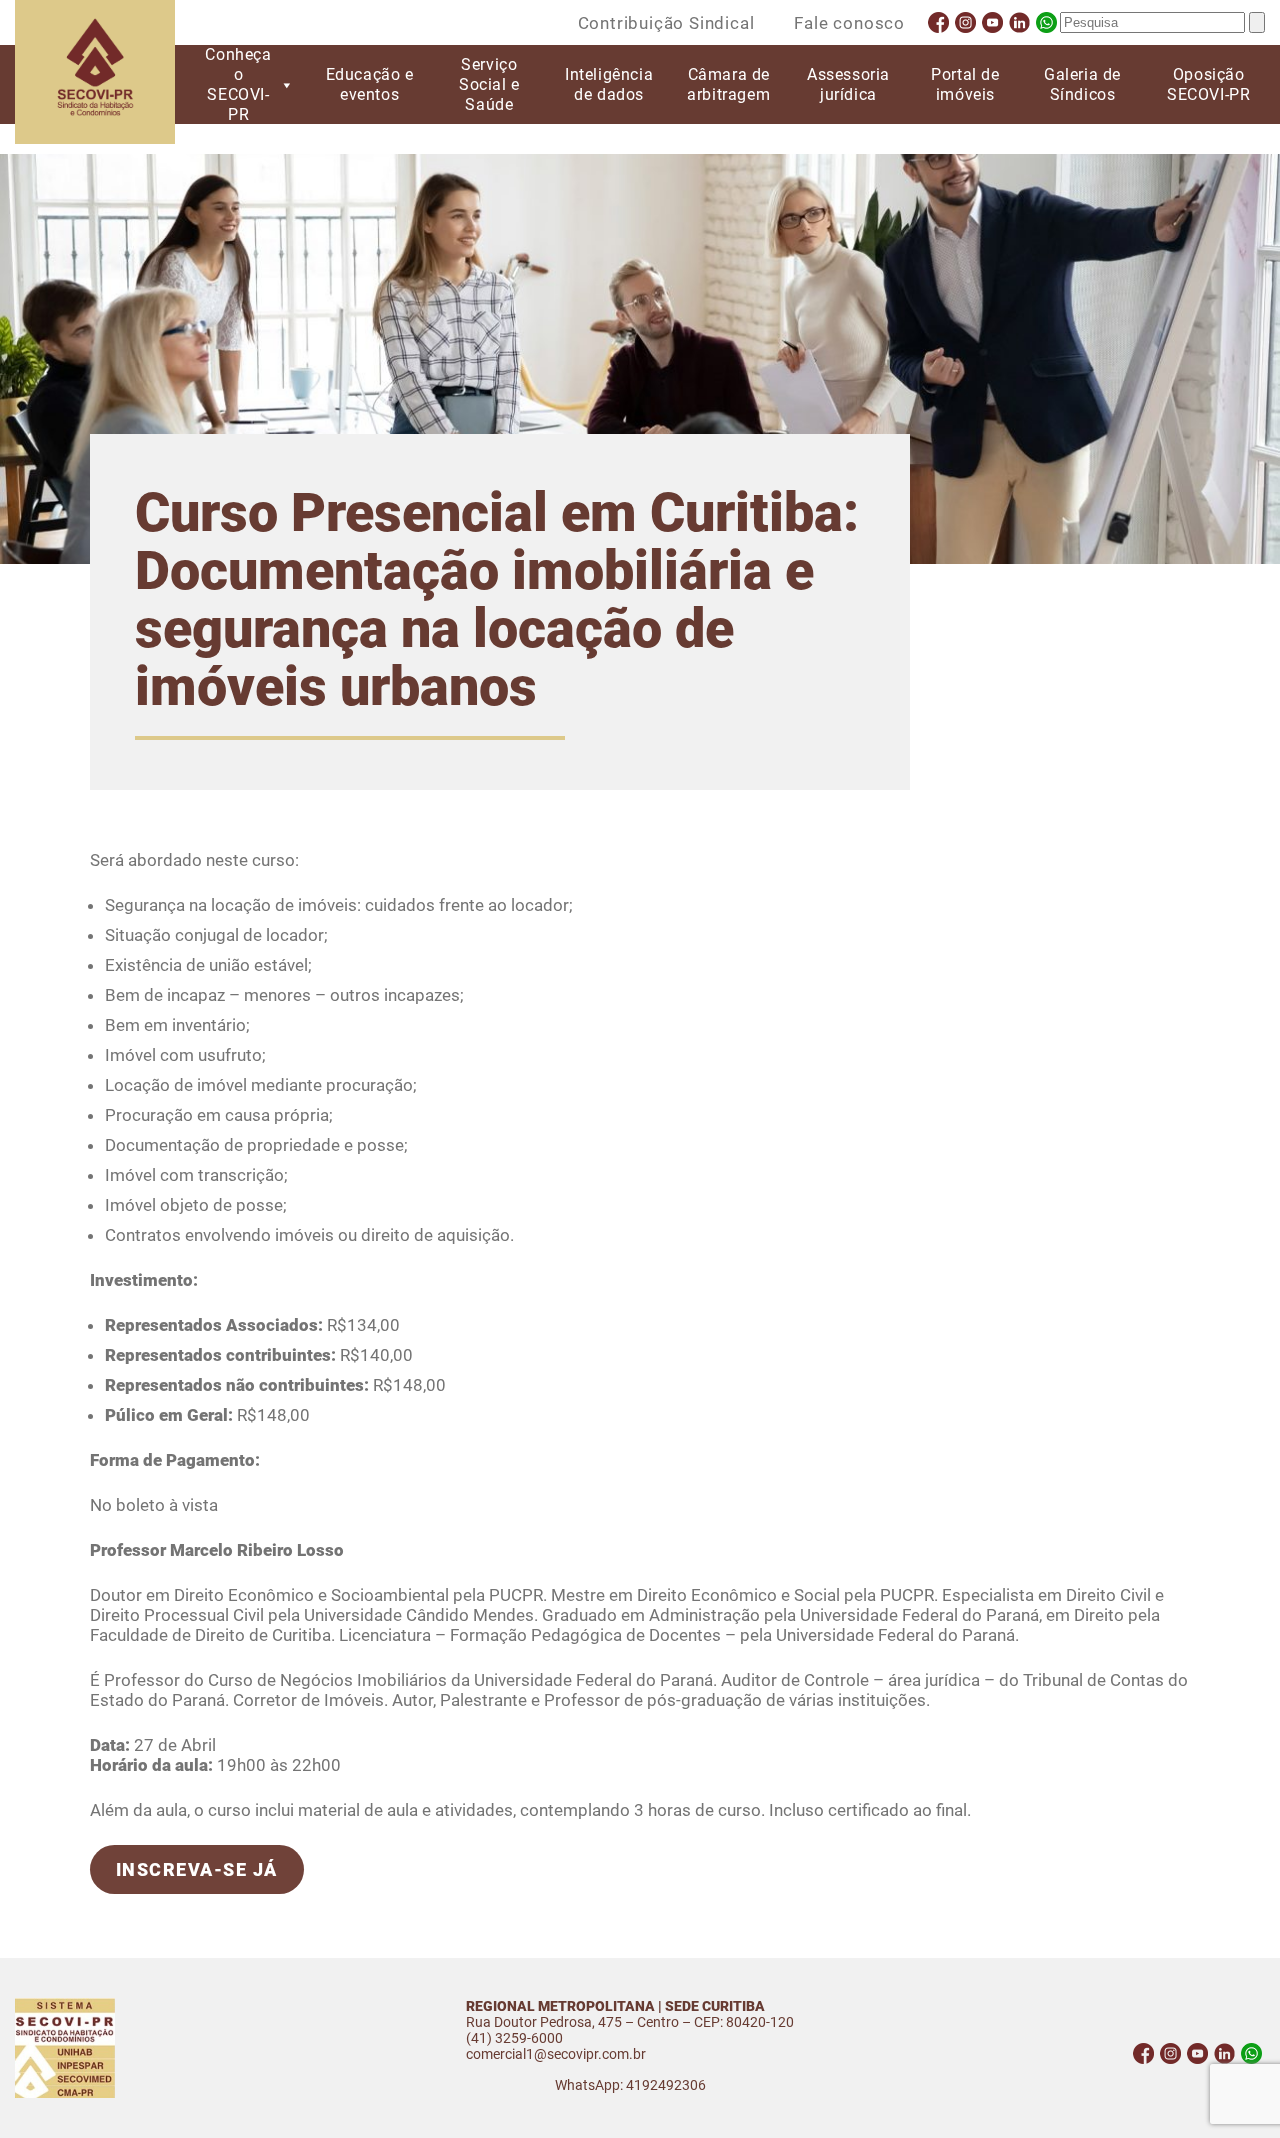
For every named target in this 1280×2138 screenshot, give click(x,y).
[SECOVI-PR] (95, 74)
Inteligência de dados (609, 84)
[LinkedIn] (1019, 22)
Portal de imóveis (965, 84)
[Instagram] (965, 22)
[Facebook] (938, 22)
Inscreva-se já (197, 1869)
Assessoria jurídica (848, 84)
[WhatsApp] (1046, 22)
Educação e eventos (370, 84)
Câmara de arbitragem (728, 84)
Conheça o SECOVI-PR (238, 84)
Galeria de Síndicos (1082, 84)
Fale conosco (849, 23)
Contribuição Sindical (666, 23)
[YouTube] (992, 22)
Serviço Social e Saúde (489, 84)
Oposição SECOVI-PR (1208, 84)
